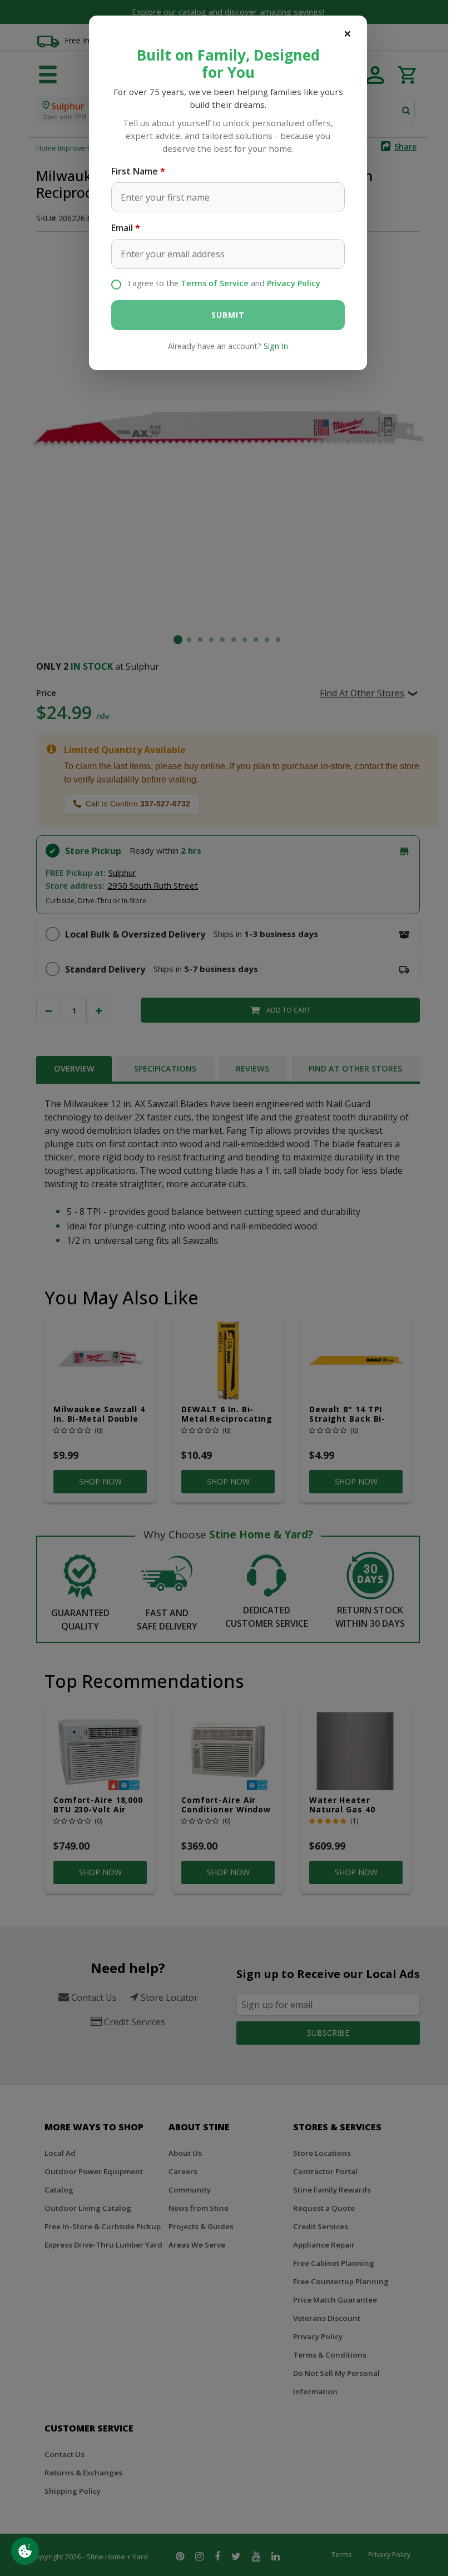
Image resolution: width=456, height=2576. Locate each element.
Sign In (276, 346)
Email (122, 228)
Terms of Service (215, 283)
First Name (135, 171)
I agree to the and (224, 283)
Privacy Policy (294, 283)
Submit (228, 315)
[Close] (348, 33)
